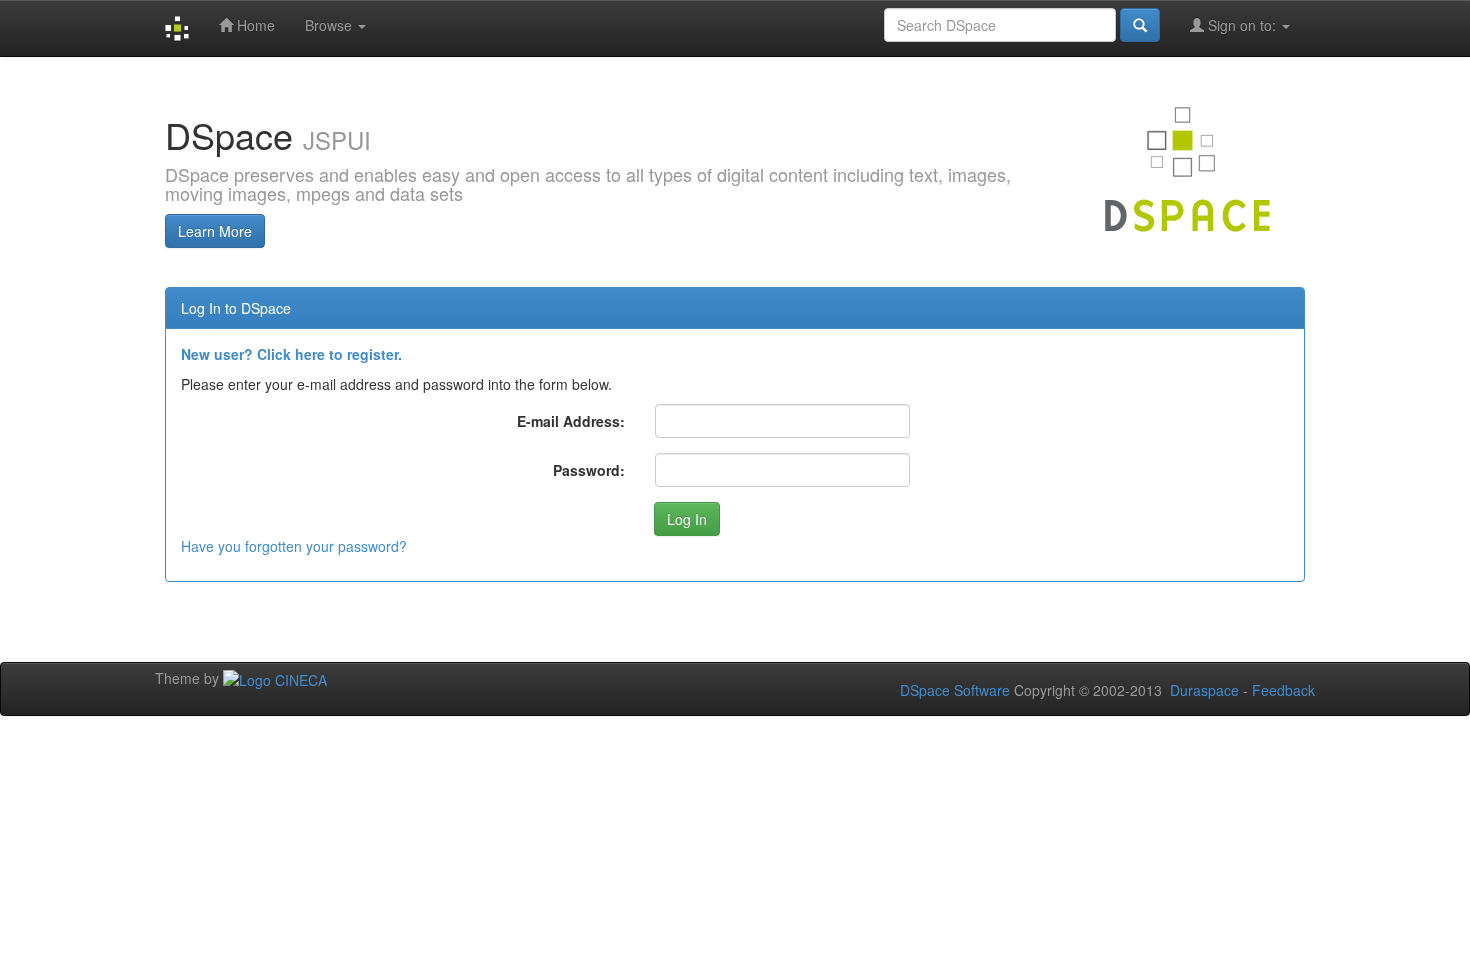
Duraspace (1204, 690)
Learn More (215, 231)
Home (254, 25)
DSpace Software (955, 690)
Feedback (1283, 690)
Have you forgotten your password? (294, 546)
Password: (589, 470)
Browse (330, 25)
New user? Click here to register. (291, 354)
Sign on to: (1242, 25)
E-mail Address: (571, 421)
